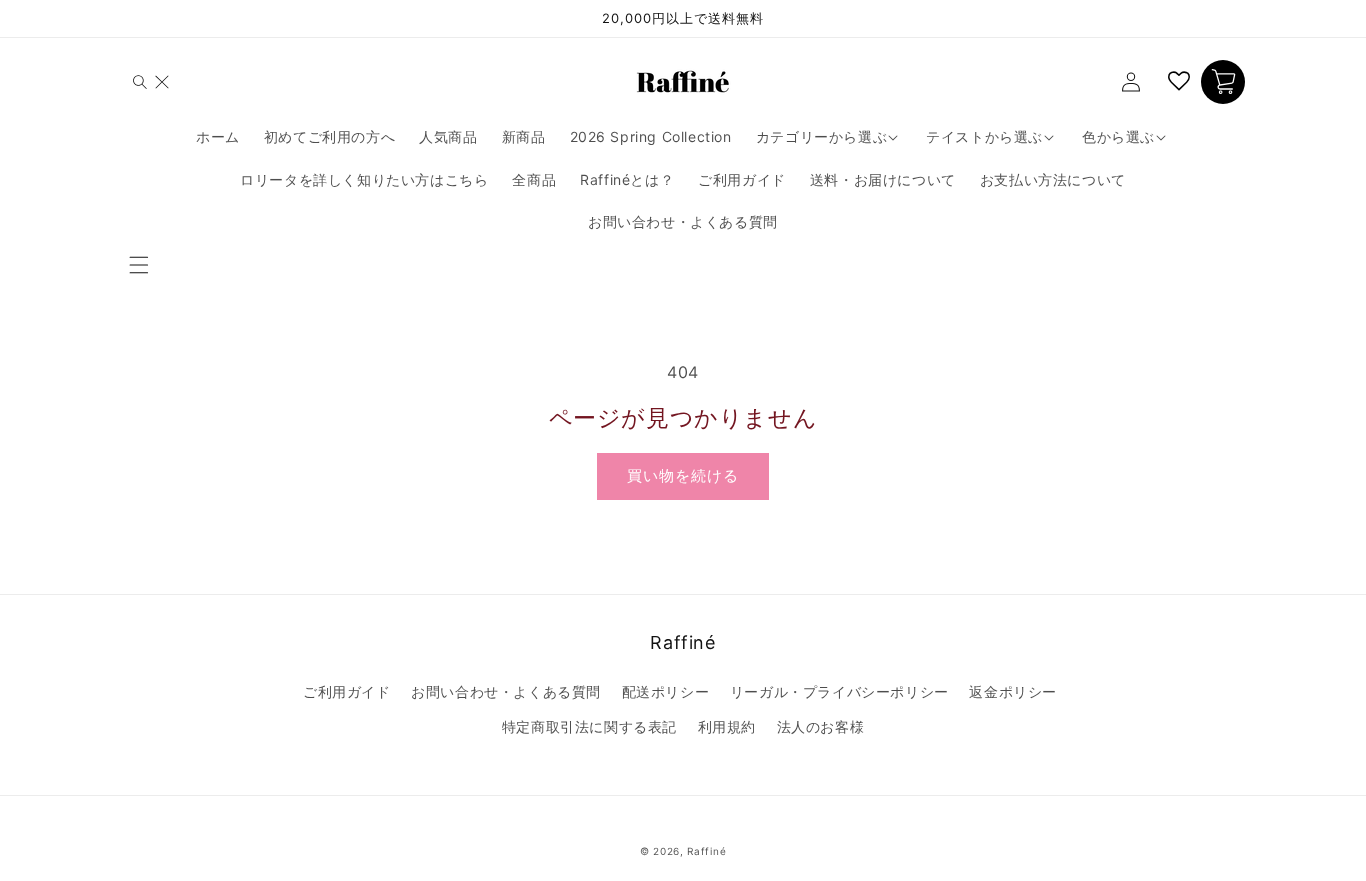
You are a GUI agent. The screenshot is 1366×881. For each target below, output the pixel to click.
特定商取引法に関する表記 (589, 726)
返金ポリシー (1013, 691)
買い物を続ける (683, 475)
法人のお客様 (821, 726)
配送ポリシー (666, 691)
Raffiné (706, 851)
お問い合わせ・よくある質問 (506, 691)
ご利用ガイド (347, 691)
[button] (143, 265)
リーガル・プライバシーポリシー (839, 691)
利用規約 (727, 726)
